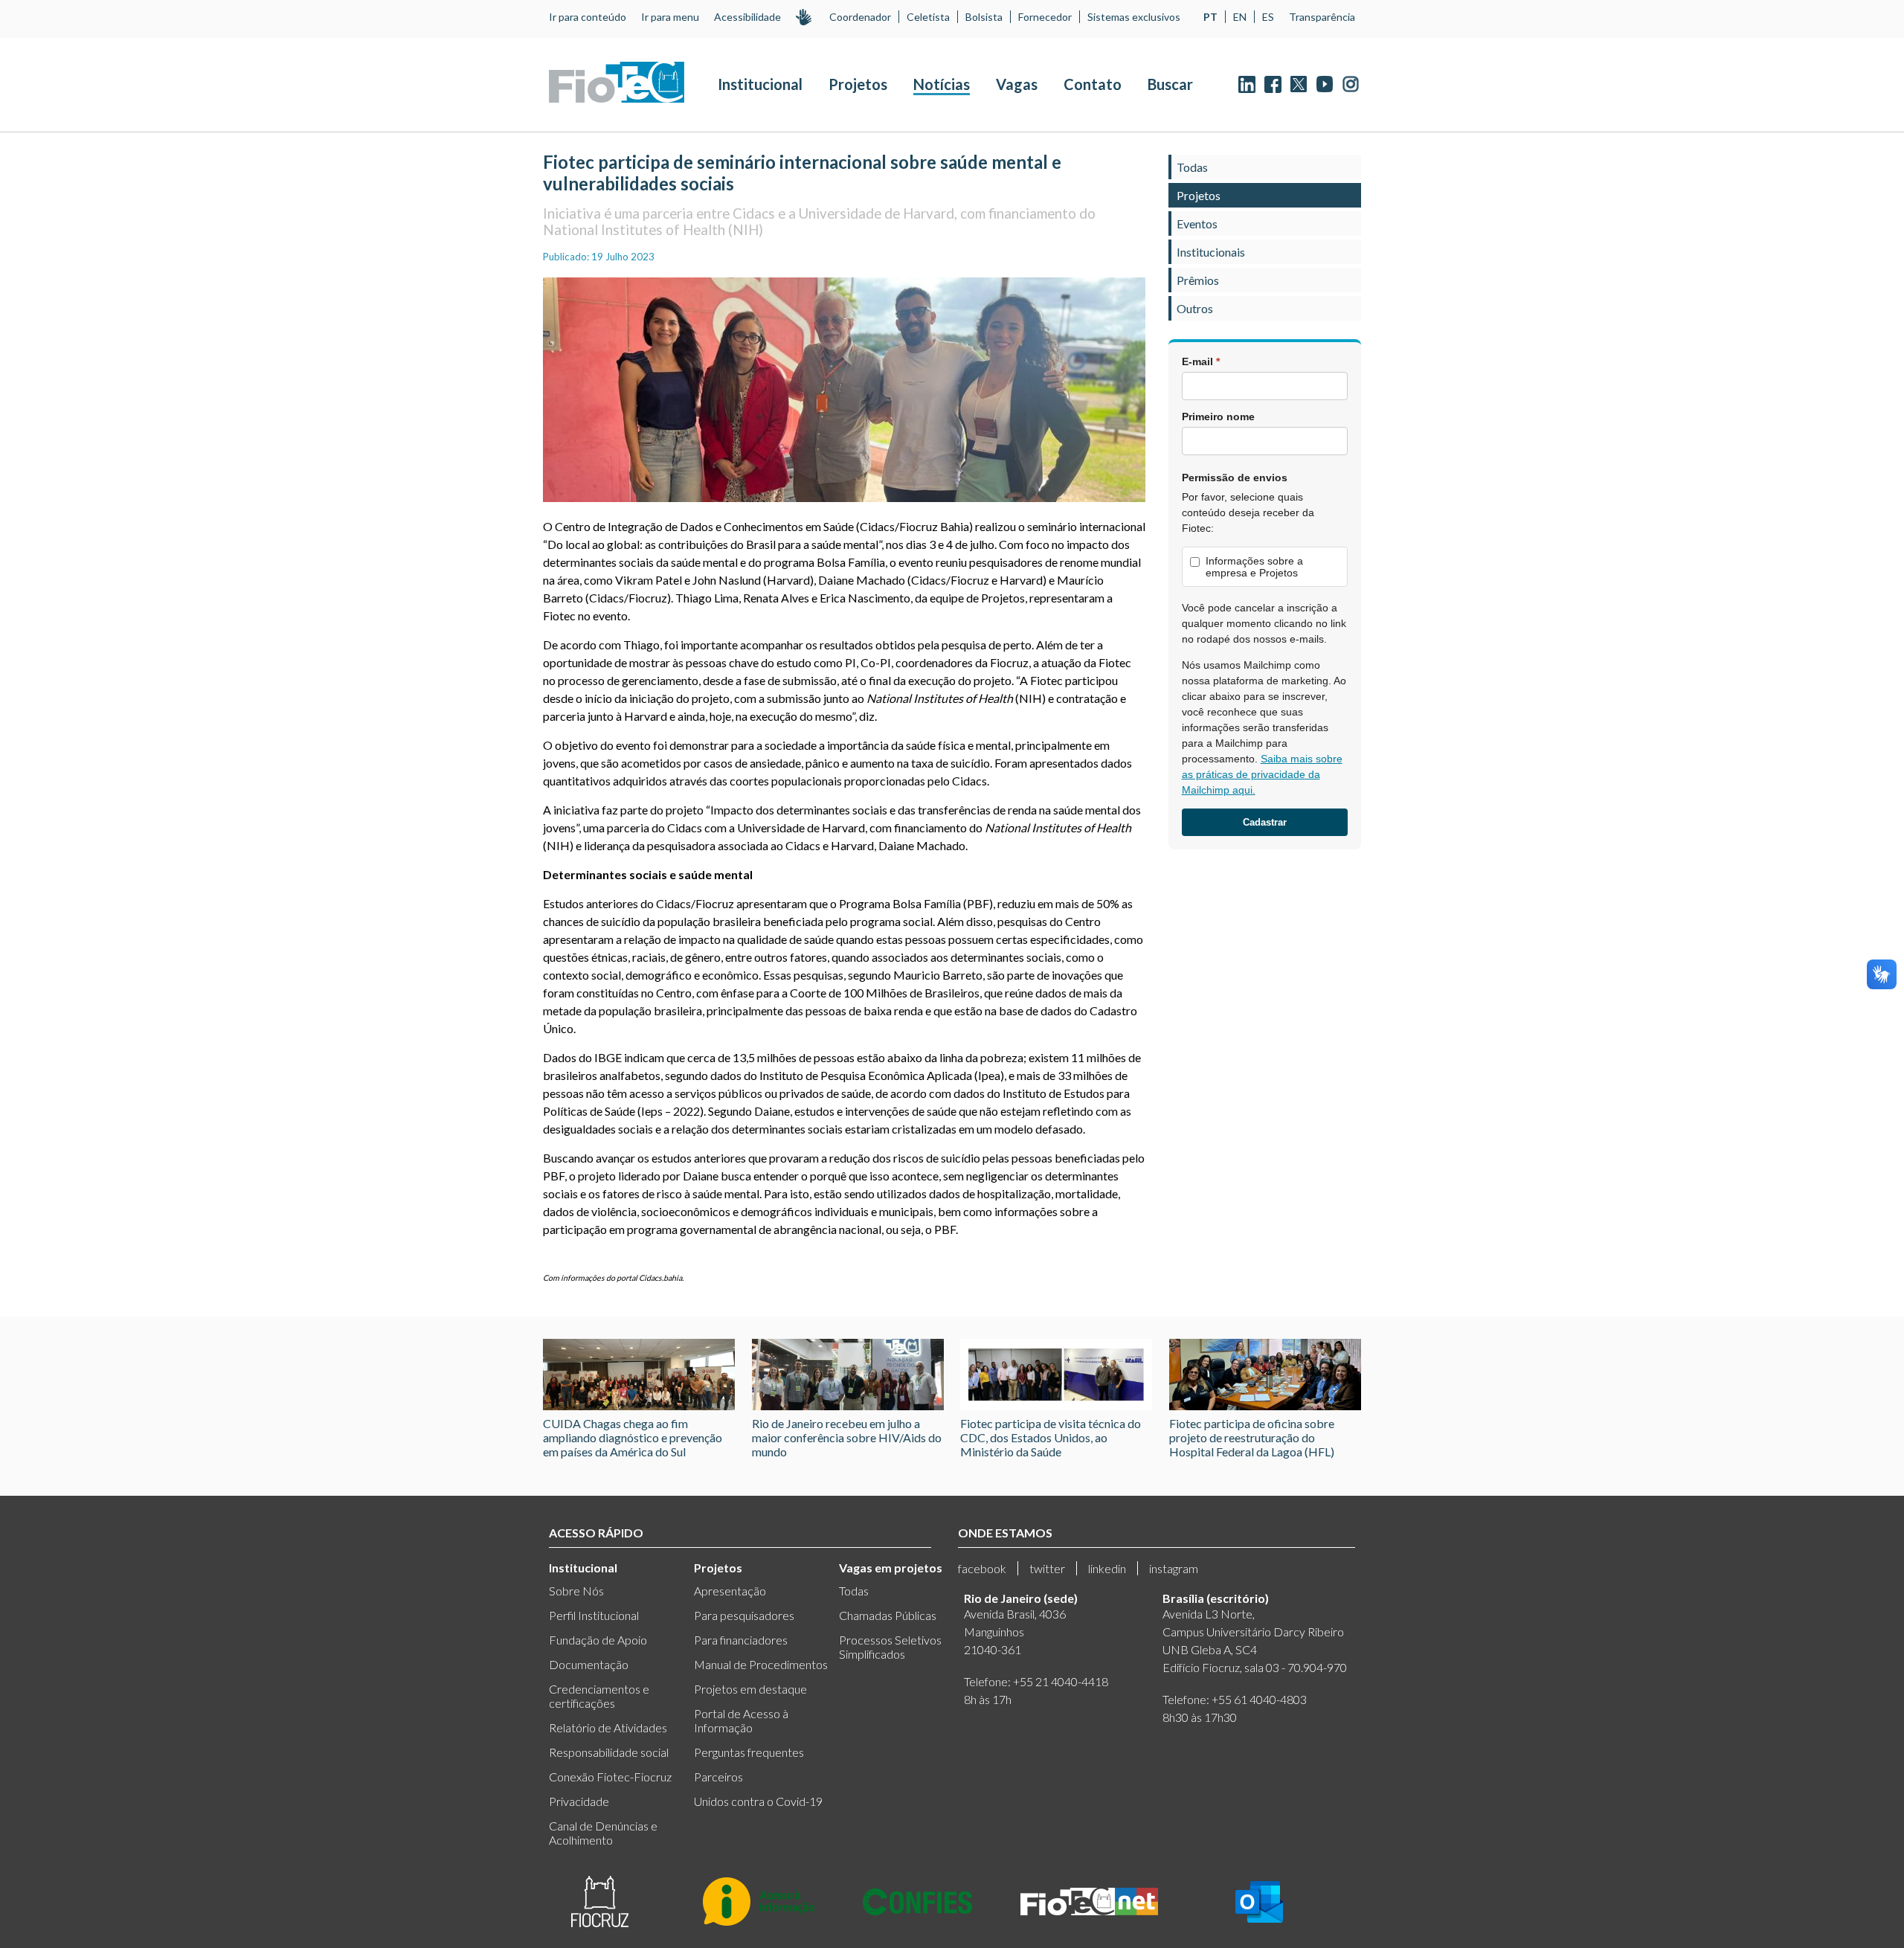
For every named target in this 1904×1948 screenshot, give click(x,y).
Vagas (1017, 84)
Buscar (1170, 84)
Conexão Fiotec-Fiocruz (610, 1777)
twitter (1047, 1568)
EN (1240, 17)
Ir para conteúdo (588, 17)
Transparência (1322, 17)
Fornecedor (1045, 17)
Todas (1192, 167)
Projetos (858, 84)
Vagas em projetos (891, 1568)
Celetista (928, 17)
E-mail (1201, 361)
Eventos (1197, 224)
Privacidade (579, 1801)
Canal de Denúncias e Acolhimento (603, 1833)
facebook (982, 1568)
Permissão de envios (1235, 478)
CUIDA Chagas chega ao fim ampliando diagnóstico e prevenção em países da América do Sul (633, 1437)
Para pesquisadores (744, 1615)
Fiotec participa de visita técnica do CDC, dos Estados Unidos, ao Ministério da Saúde (1051, 1437)
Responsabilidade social (609, 1752)
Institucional (760, 84)
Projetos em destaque (750, 1689)
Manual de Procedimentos (761, 1664)
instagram (1174, 1568)
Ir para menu (670, 17)
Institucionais (1211, 252)
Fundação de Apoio (598, 1640)
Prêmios (1198, 280)
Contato (1093, 84)
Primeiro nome (1218, 417)
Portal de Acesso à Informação (741, 1720)
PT (1210, 17)
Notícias (942, 84)
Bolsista (984, 17)
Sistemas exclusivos (1134, 17)
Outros (1195, 308)
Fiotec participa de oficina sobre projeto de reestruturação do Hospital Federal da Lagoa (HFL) (1252, 1437)
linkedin (1107, 1568)
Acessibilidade (747, 17)
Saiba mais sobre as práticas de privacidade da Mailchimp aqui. (1262, 774)
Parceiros (718, 1777)
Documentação (589, 1664)
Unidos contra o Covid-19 (758, 1801)
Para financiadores (741, 1640)
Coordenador (860, 17)
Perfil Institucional (594, 1615)
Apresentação (730, 1591)
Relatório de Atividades (608, 1727)
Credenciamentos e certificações (599, 1696)
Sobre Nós (576, 1591)
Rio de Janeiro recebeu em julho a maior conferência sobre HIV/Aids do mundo (847, 1437)
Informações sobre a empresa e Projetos (1254, 567)
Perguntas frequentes (749, 1752)
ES (1268, 17)
